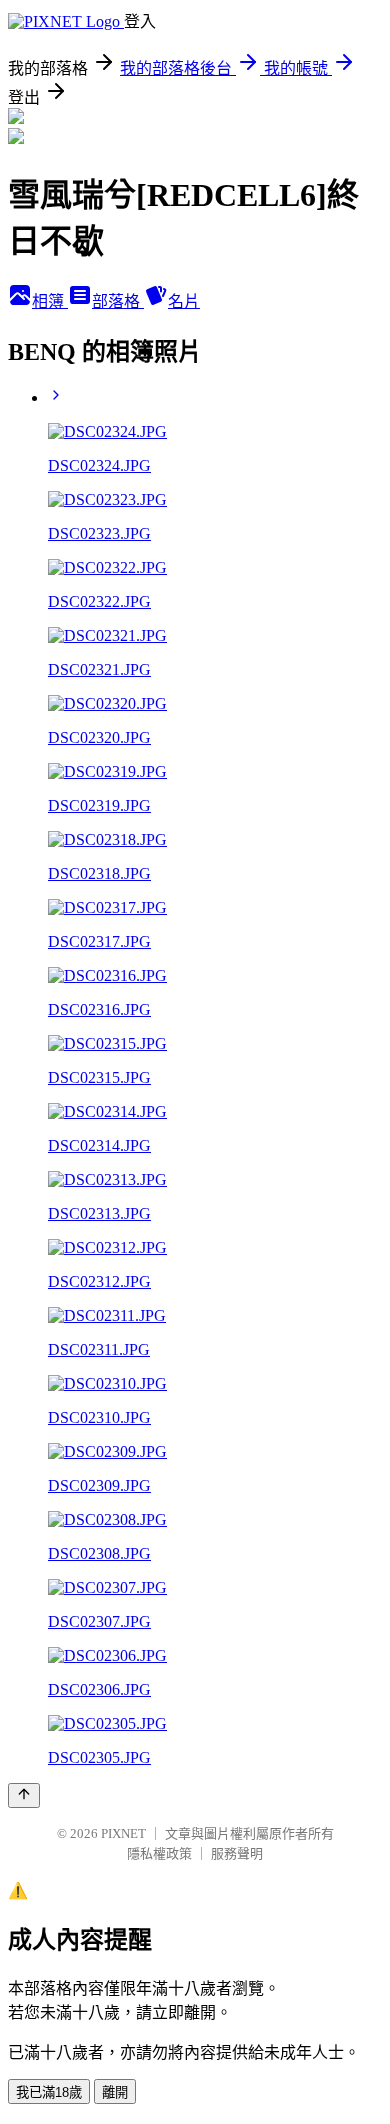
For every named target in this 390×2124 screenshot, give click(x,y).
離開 (115, 2092)
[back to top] (24, 1795)
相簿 (50, 301)
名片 (184, 301)
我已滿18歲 (49, 2092)
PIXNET (123, 1833)
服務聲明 (237, 1853)
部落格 (118, 301)
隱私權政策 (159, 1853)
